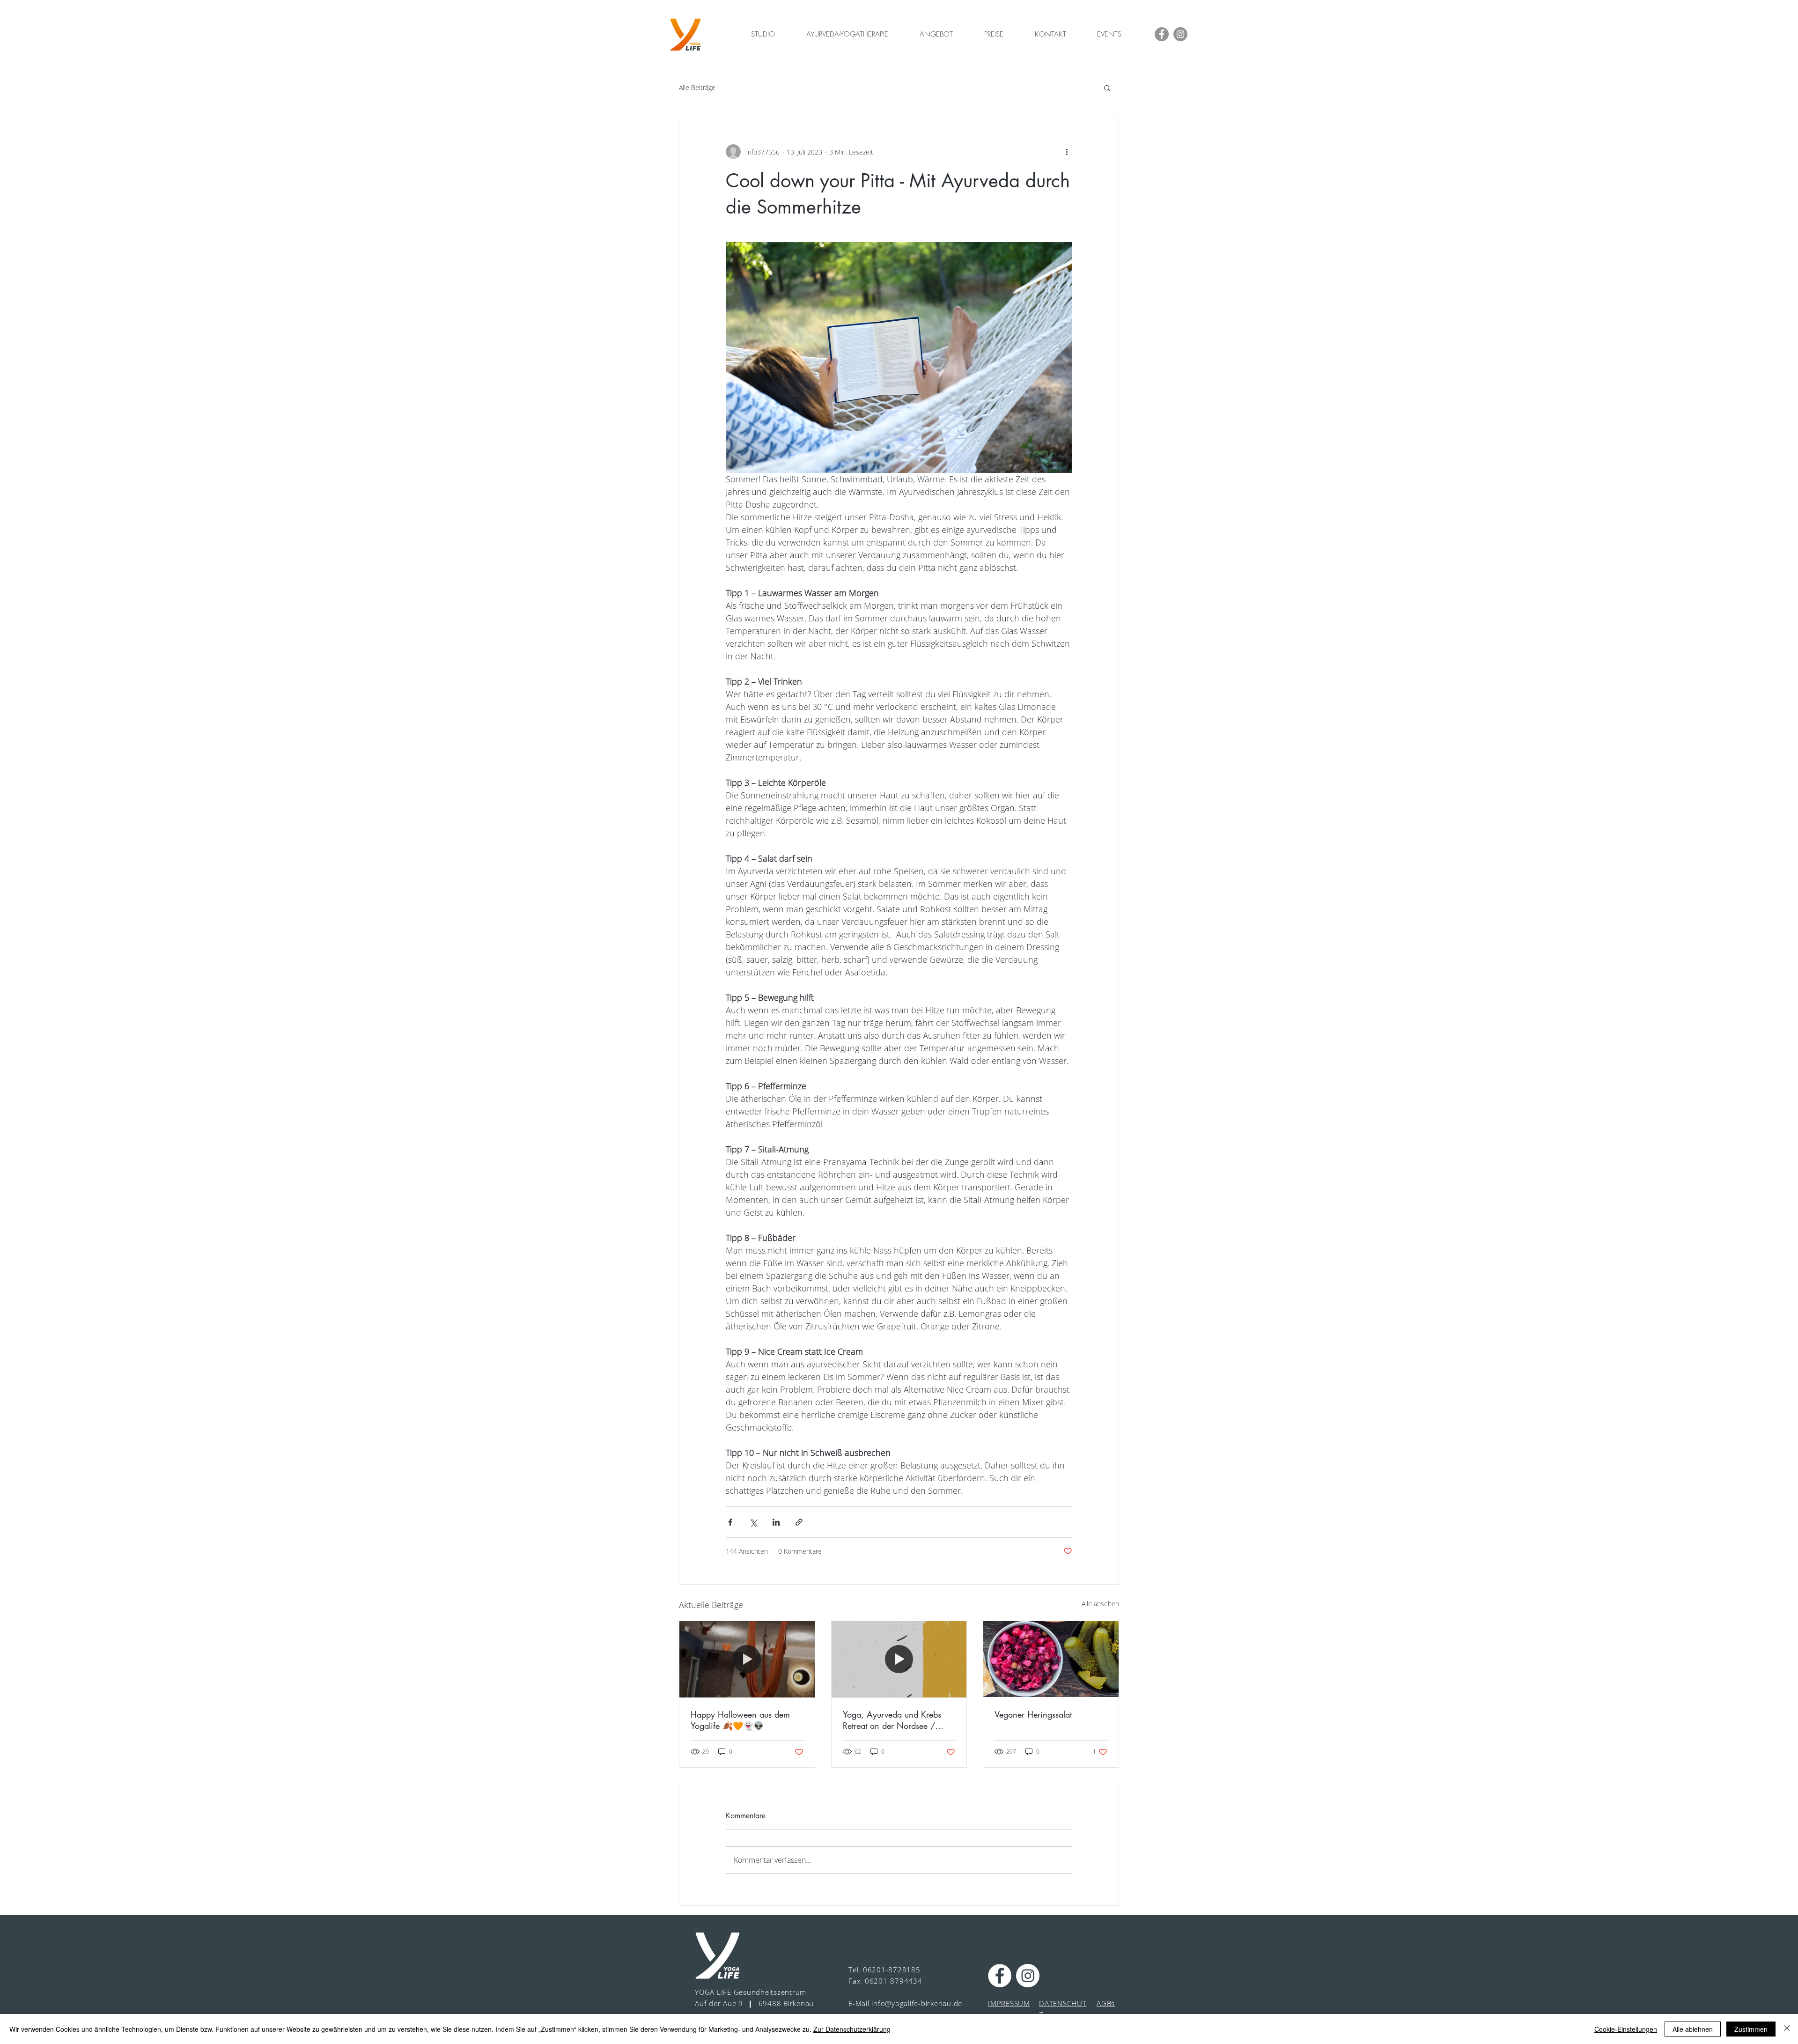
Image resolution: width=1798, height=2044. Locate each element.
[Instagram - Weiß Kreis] (1028, 1976)
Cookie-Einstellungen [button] (1626, 2029)
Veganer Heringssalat (1033, 1714)
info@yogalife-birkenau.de (917, 2003)
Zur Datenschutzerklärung (852, 2029)
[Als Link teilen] (799, 1522)
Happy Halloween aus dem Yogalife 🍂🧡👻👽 (740, 1720)
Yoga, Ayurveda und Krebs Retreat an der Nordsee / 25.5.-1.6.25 (892, 1720)
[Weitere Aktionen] (1067, 152)
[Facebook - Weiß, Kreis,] (1000, 1976)
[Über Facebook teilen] (730, 1522)
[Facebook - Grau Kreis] (1162, 34)
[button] (1107, 88)
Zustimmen (1751, 2029)
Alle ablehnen (1693, 2029)
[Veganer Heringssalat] (1051, 1659)
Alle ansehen (1100, 1604)
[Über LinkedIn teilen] (776, 1522)
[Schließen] (1787, 2029)
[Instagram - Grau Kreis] (1180, 34)
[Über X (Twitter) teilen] (753, 1522)
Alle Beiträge (697, 87)
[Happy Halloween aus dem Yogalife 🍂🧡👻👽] (747, 1659)
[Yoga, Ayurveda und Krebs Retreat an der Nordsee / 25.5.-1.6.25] (899, 1659)
